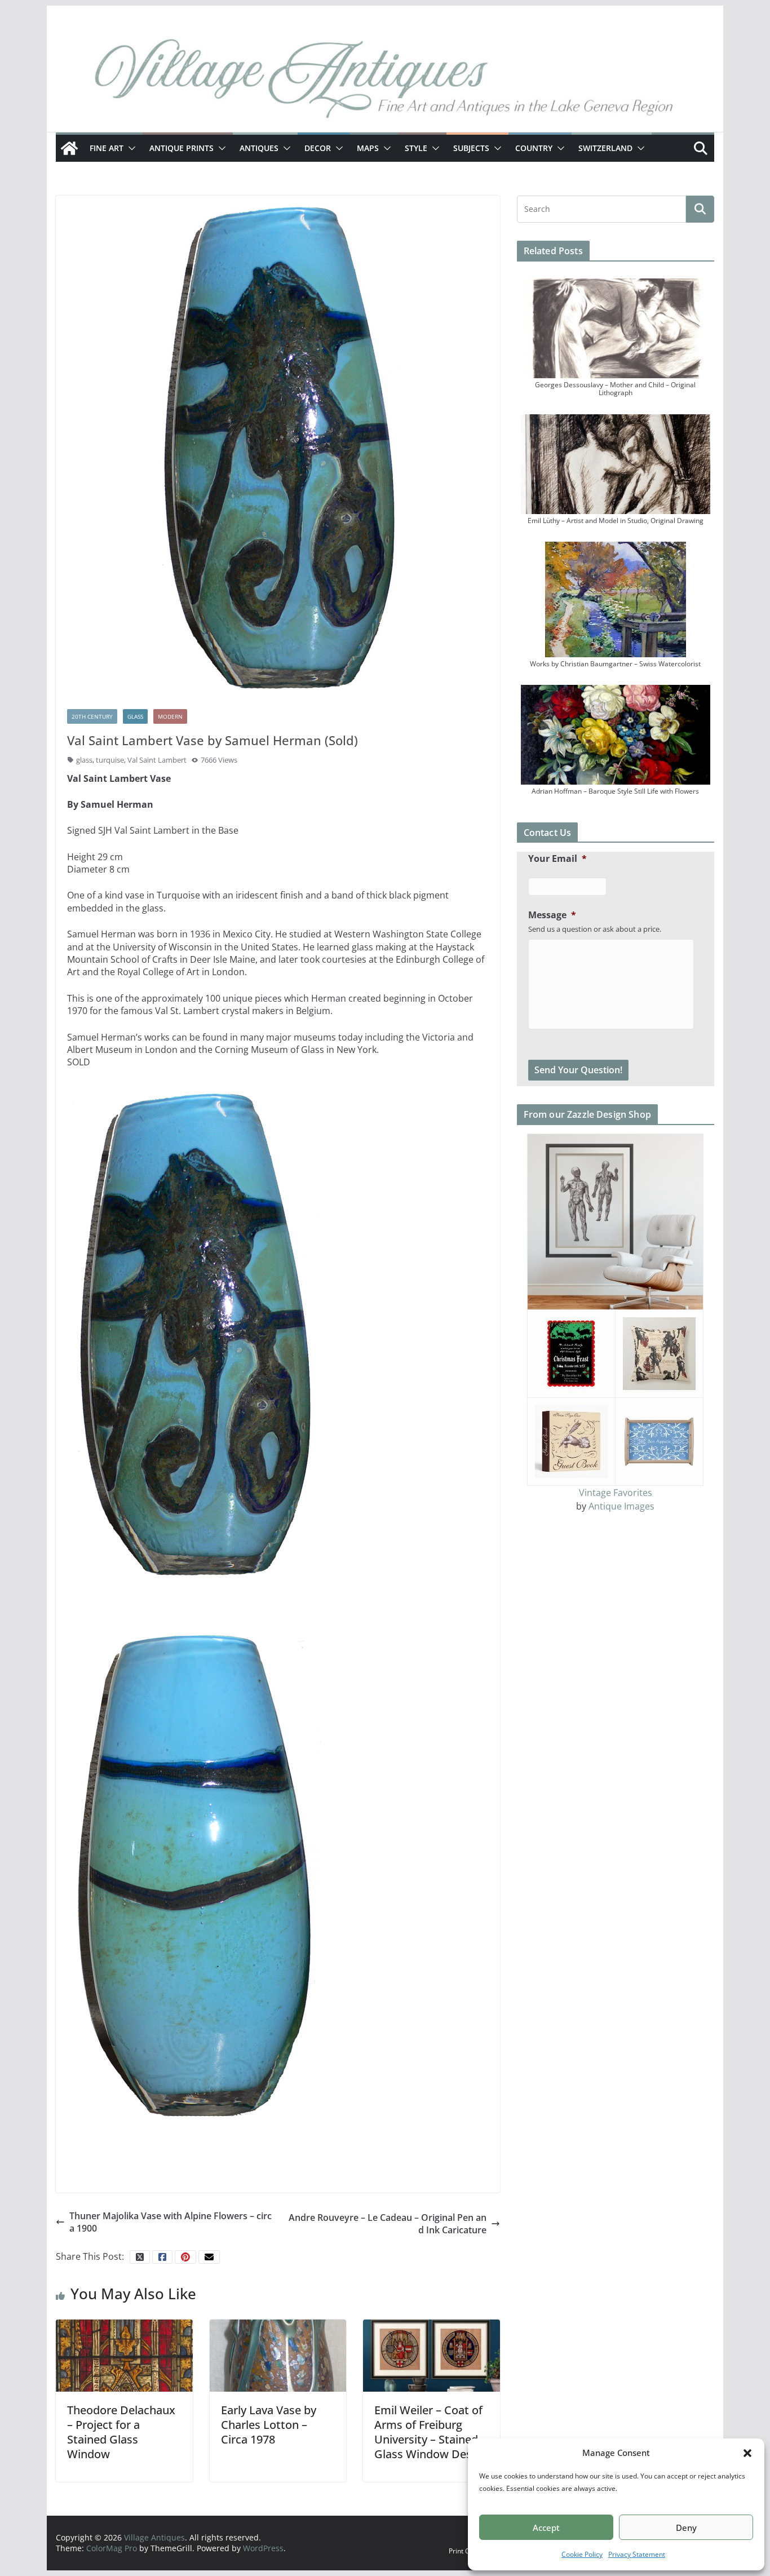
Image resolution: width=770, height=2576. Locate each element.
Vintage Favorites (616, 1493)
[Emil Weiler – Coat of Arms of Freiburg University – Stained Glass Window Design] (432, 2354)
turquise (110, 760)
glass (84, 760)
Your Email (557, 859)
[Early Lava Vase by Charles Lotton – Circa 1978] (278, 2354)
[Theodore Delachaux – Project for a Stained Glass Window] (124, 2354)
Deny (686, 2528)
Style (416, 148)
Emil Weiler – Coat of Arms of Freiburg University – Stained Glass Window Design (431, 2432)
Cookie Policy (582, 2554)
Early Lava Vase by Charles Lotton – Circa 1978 (269, 2425)
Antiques (259, 148)
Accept (546, 2528)
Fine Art (107, 148)
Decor (318, 148)
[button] (747, 2453)
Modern (170, 716)
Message (552, 915)
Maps (368, 148)
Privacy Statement (637, 2554)
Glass (135, 716)
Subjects (471, 148)
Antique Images (621, 1506)
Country (534, 148)
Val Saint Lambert (157, 760)
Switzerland (605, 148)
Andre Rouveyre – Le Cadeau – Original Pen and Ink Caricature (388, 2224)
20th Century (92, 716)
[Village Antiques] (385, 82)
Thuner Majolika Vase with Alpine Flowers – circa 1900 (171, 2222)
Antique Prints (182, 148)
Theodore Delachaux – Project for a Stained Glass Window (121, 2432)
